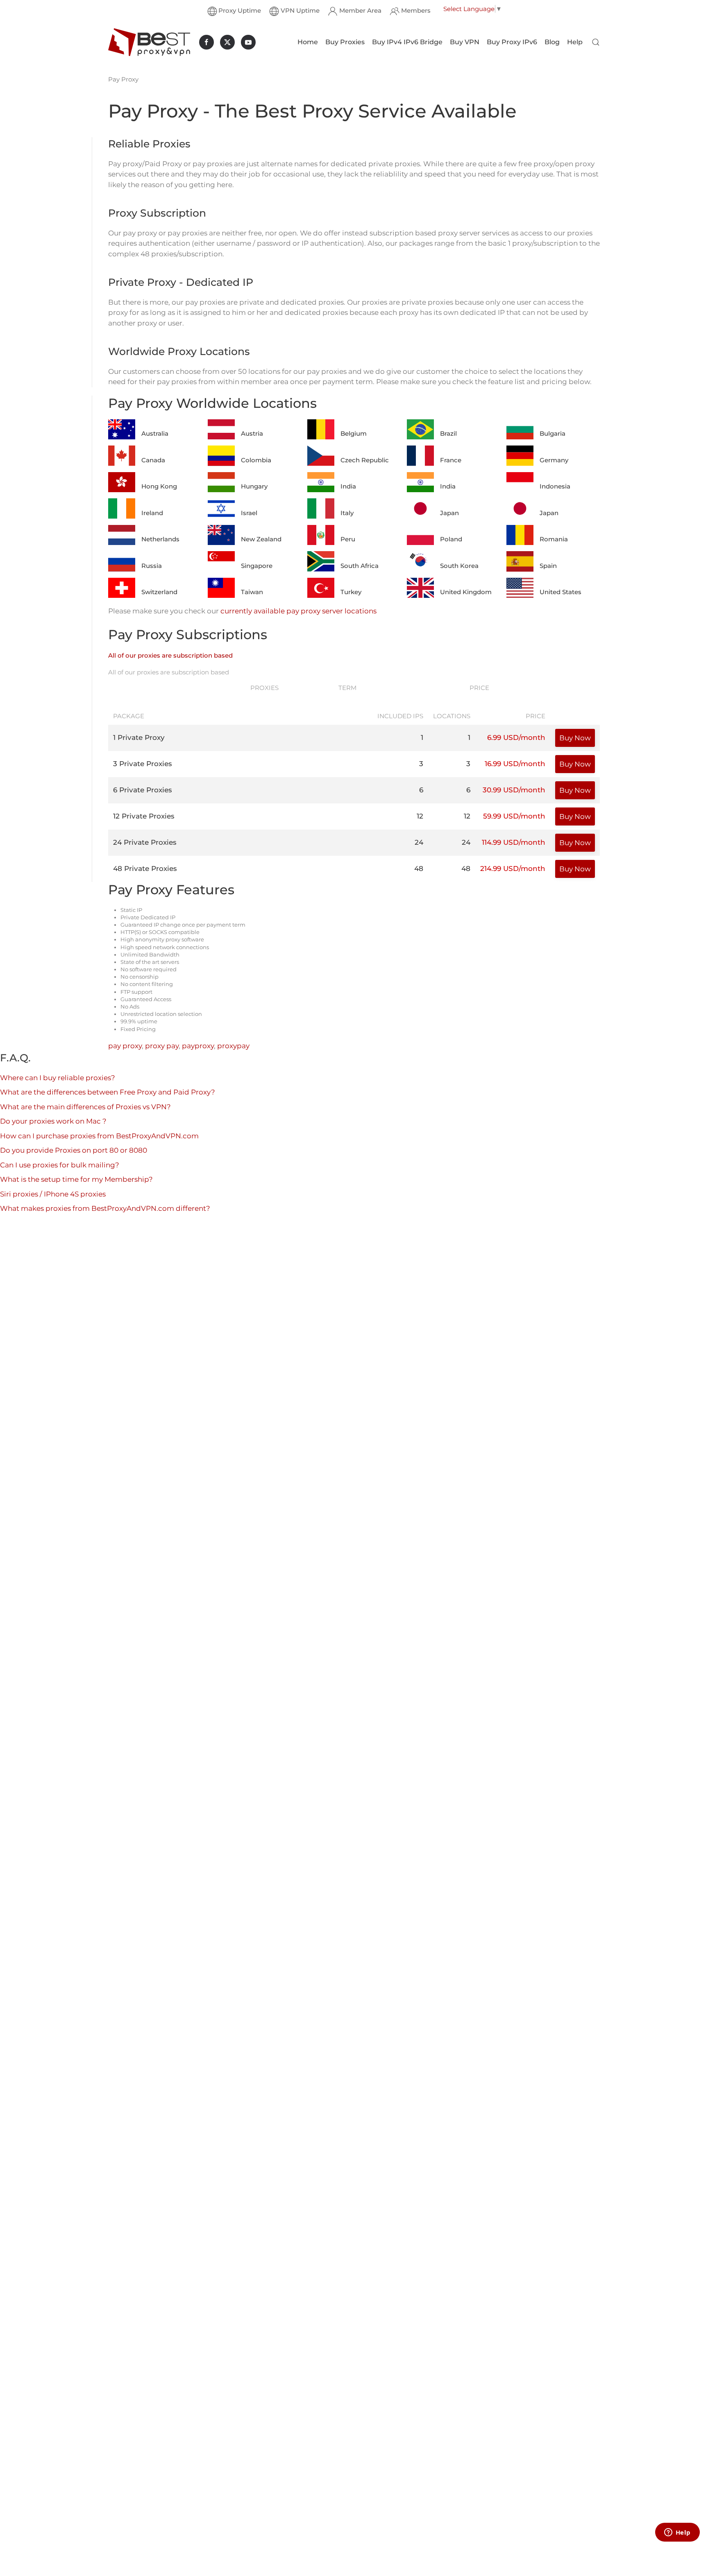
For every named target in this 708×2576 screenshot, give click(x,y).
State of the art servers (150, 962)
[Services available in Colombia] (221, 455)
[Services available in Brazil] (420, 429)
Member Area (360, 10)
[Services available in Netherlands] (122, 534)
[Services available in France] (420, 455)
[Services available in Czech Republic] (321, 455)
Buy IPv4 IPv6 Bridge (407, 42)
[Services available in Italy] (321, 508)
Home (308, 42)
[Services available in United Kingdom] (420, 587)
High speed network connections (165, 947)
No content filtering (147, 984)
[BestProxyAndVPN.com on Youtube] (248, 42)
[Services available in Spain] (520, 561)
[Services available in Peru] (321, 534)
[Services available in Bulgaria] (520, 429)
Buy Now (575, 738)
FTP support (136, 992)
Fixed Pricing (138, 1029)
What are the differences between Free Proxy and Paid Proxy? (108, 1092)
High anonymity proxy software (162, 939)
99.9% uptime (139, 1021)
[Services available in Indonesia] (520, 482)
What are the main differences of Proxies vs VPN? (85, 1107)
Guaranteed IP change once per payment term (183, 925)
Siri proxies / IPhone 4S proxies (53, 1194)
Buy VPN (465, 42)
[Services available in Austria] (221, 429)
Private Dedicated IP (148, 917)
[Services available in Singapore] (221, 561)
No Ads (130, 1006)
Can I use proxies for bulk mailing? (60, 1165)
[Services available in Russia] (122, 561)
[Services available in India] (321, 482)
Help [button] (575, 42)
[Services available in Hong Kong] (122, 482)
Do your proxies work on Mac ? (53, 1121)
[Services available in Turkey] (321, 587)
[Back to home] (149, 42)
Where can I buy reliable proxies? (58, 1078)
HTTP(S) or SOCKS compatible (160, 932)
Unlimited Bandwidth (150, 954)
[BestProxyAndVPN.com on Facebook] (206, 42)
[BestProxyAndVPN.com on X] (227, 42)
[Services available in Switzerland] (122, 587)
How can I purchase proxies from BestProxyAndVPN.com (99, 1136)
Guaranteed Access (146, 999)
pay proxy (125, 1046)
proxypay (233, 1046)
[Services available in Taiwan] (221, 587)
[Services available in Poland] (420, 534)
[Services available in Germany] (520, 455)
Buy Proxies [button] (345, 42)
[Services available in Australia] (122, 429)
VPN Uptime (300, 10)
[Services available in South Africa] (321, 561)
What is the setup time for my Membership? (76, 1179)
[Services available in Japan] (420, 508)
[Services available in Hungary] (221, 482)
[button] (596, 42)
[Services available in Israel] (221, 508)
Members (416, 10)
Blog (552, 42)
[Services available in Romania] (520, 534)
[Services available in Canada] (122, 455)
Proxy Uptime (240, 10)
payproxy (198, 1046)
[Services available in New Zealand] (221, 534)
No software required (149, 969)
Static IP (131, 910)
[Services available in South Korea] (420, 561)
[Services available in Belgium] (321, 429)
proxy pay (162, 1046)
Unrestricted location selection (161, 1014)
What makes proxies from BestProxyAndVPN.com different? (105, 1208)
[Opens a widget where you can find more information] (677, 2533)
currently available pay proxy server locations (298, 611)
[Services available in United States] (520, 587)
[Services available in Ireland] (122, 508)
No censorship (140, 977)
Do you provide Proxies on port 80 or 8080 (74, 1150)
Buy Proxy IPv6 (512, 42)
